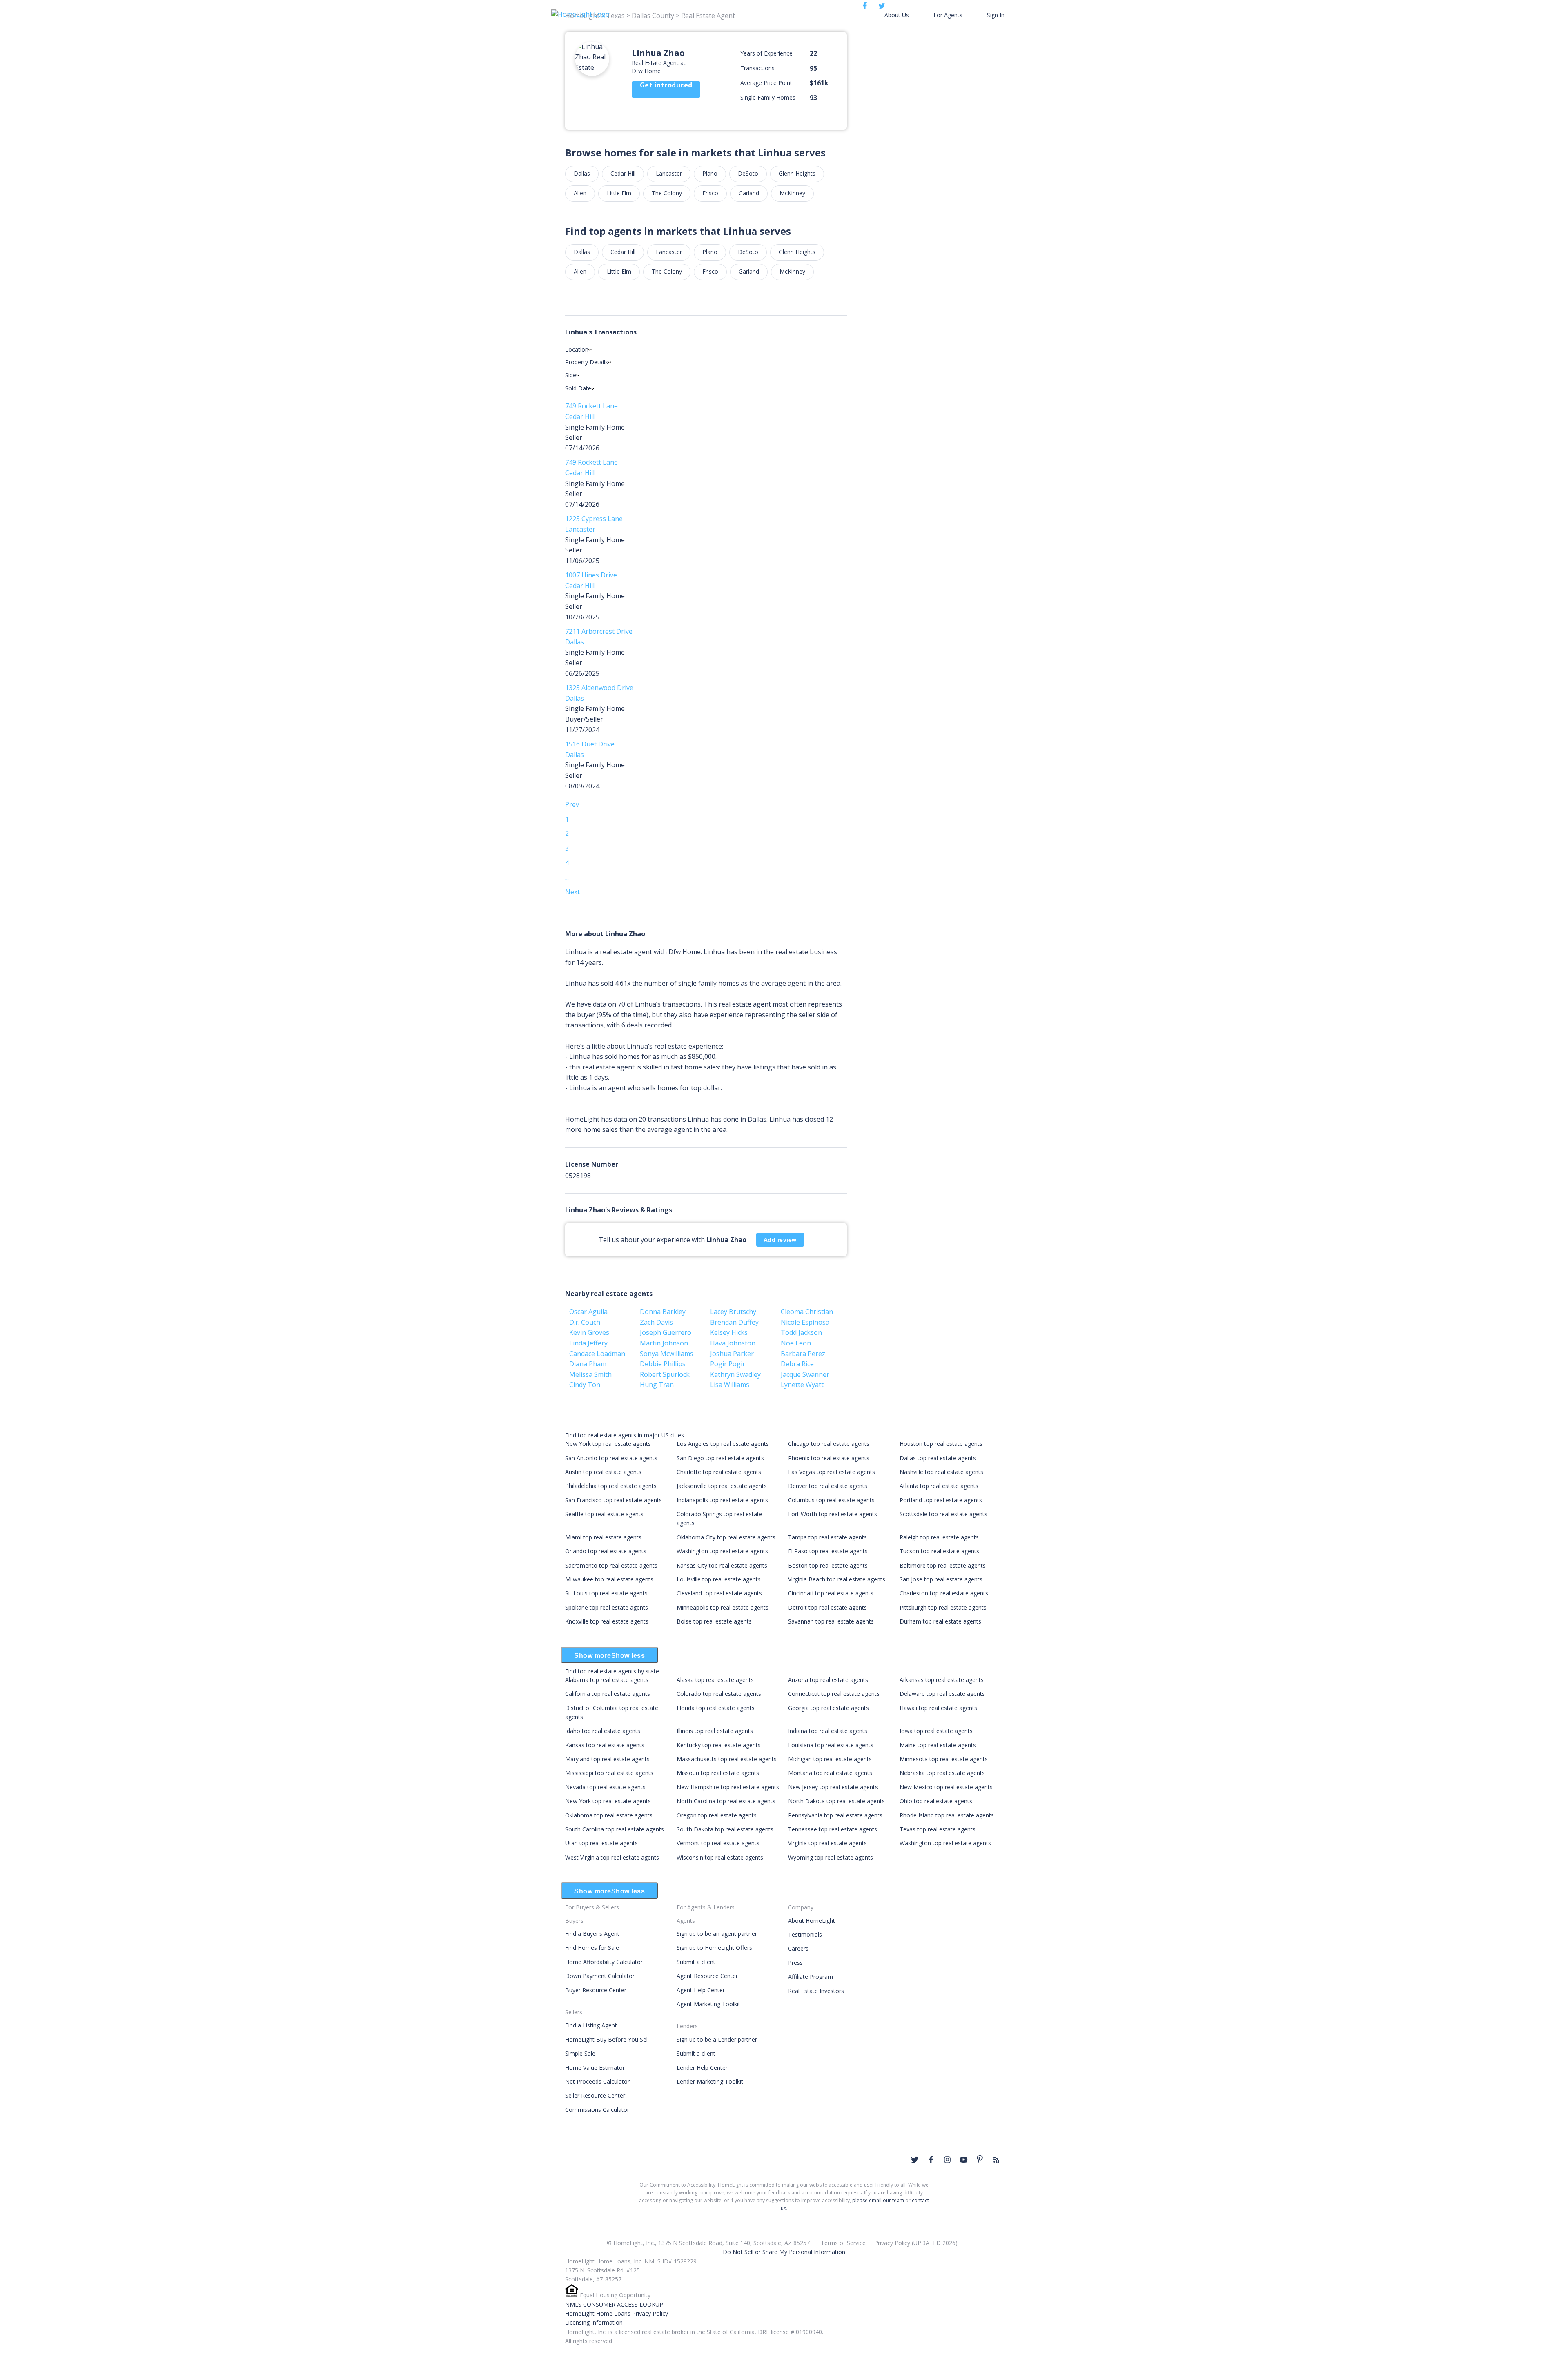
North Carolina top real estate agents (726, 1801)
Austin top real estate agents (603, 1472)
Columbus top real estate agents (831, 1500)
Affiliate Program (811, 1977)
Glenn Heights (797, 173)
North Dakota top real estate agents (836, 1801)
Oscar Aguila (588, 1312)
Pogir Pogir (728, 1364)
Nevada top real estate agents (605, 1787)
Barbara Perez (803, 1354)
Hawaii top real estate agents (938, 1708)
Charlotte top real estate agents (719, 1472)
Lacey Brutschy (733, 1312)
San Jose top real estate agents (941, 1579)
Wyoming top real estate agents (831, 1857)
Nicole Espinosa (805, 1322)
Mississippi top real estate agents (609, 1773)
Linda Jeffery (588, 1343)
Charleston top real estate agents (944, 1593)
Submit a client (696, 1962)
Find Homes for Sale (592, 1948)
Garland (749, 193)
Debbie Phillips (663, 1364)
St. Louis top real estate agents (606, 1593)
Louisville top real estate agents (719, 1579)
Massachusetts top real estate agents (727, 1759)
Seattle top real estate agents (604, 1514)
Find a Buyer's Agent (592, 1934)
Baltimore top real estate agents (943, 1565)
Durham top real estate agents (940, 1621)
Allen (580, 193)
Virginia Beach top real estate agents (837, 1579)
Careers (798, 1948)
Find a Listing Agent (591, 2025)
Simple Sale (580, 2053)
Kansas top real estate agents (605, 1745)
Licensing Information (594, 2322)
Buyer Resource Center (596, 1990)
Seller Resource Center (595, 2095)
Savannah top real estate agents (831, 1621)
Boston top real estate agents (828, 1565)
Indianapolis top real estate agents (722, 1500)
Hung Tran (657, 1385)
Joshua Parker (732, 1354)
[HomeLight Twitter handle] (915, 2160)
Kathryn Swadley (735, 1374)
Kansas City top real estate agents (722, 1565)
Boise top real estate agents (714, 1621)
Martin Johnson (664, 1343)
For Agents (948, 15)
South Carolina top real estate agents (615, 1829)
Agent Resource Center (707, 1976)
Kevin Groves (589, 1332)
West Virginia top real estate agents (612, 1857)
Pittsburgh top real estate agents (943, 1607)
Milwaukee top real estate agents (609, 1579)
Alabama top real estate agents (607, 1680)
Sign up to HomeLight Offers (714, 1948)
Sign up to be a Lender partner (717, 2039)
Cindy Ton (585, 1385)
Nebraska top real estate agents (942, 1773)
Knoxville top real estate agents (607, 1621)
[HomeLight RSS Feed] (996, 2160)
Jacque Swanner (805, 1374)
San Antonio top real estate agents (611, 1458)
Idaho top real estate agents (603, 1731)
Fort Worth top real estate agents (833, 1514)
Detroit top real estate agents (827, 1607)
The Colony (667, 193)
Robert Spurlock (665, 1374)
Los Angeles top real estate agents (723, 1444)
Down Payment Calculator (600, 1976)
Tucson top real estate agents (939, 1551)
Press (795, 1963)
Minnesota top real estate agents (944, 1759)
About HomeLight (812, 1921)
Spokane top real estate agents (607, 1607)
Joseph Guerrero (666, 1332)
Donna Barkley (663, 1312)
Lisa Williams (730, 1385)
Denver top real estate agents (828, 1486)
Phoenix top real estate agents (829, 1458)
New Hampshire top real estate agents (728, 1787)
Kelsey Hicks (729, 1332)
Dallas (582, 173)
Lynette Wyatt (802, 1385)
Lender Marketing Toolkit (710, 2081)
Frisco (710, 193)
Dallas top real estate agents (938, 1458)
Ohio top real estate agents (936, 1801)
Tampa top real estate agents (827, 1537)
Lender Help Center (702, 2068)
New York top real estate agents (608, 1444)
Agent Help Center (701, 1990)
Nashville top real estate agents (941, 1472)
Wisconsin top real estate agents (720, 1857)
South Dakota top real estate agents (725, 1829)
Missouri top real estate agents (718, 1773)
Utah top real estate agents (601, 1843)
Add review (780, 1240)
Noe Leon (796, 1343)
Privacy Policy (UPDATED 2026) (916, 2243)
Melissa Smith (590, 1374)
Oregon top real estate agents (717, 1815)
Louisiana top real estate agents (831, 1745)
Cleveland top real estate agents (719, 1593)
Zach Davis (656, 1322)
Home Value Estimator (595, 2068)
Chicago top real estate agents (829, 1444)
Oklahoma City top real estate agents (726, 1537)
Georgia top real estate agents (829, 1708)
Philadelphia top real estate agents (611, 1486)
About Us (897, 15)
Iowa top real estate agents (936, 1731)
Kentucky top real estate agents (719, 1745)
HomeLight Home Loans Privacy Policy (617, 2313)
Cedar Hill (623, 173)
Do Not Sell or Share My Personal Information (784, 2252)
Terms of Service (843, 2243)
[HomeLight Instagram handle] (947, 2160)
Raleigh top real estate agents (939, 1537)
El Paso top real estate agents (828, 1551)
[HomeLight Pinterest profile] (980, 2159)
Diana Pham (588, 1364)
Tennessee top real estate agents (833, 1829)
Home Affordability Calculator (604, 1962)
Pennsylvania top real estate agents (835, 1815)
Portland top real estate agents (941, 1500)
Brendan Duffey (734, 1322)
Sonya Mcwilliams (667, 1354)
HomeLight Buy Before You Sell (607, 2039)
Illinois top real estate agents (715, 1731)
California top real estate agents (608, 1694)
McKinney (792, 193)
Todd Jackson (801, 1332)
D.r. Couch (585, 1322)
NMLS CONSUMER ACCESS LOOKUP (614, 2304)
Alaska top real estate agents (715, 1680)
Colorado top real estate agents (719, 1694)
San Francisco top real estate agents (614, 1500)
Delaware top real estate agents (942, 1694)
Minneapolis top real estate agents (723, 1607)
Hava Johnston (733, 1343)
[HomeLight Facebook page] (931, 2160)
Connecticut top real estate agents (834, 1694)
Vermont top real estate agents (718, 1843)
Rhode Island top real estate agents (947, 1815)
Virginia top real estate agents (827, 1843)
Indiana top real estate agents (828, 1731)
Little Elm (619, 193)
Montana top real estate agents (830, 1773)
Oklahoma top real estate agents (609, 1815)
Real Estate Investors (816, 1991)
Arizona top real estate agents (828, 1680)
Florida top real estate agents (716, 1708)
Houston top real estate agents (941, 1444)
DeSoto (748, 173)
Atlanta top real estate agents (939, 1486)
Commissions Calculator (597, 2110)
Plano (710, 173)
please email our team (878, 2200)
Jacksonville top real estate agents (722, 1486)
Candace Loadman (597, 1354)
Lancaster (669, 173)
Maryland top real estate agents (607, 1759)
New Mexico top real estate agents (946, 1787)
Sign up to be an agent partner (717, 1934)
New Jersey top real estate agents (833, 1787)
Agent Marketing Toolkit (708, 2004)
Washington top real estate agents (722, 1551)
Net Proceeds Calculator (597, 2081)
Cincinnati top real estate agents (831, 1593)
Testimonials (805, 1934)
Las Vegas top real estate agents (832, 1472)
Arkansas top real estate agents (942, 1680)
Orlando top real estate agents (606, 1551)
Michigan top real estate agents (830, 1759)
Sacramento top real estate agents (611, 1565)
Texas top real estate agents (938, 1829)
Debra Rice (797, 1364)
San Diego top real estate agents (720, 1458)
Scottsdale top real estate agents (943, 1514)
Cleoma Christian (807, 1312)
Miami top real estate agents (603, 1537)
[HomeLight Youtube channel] (964, 2160)
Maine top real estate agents (938, 1745)
